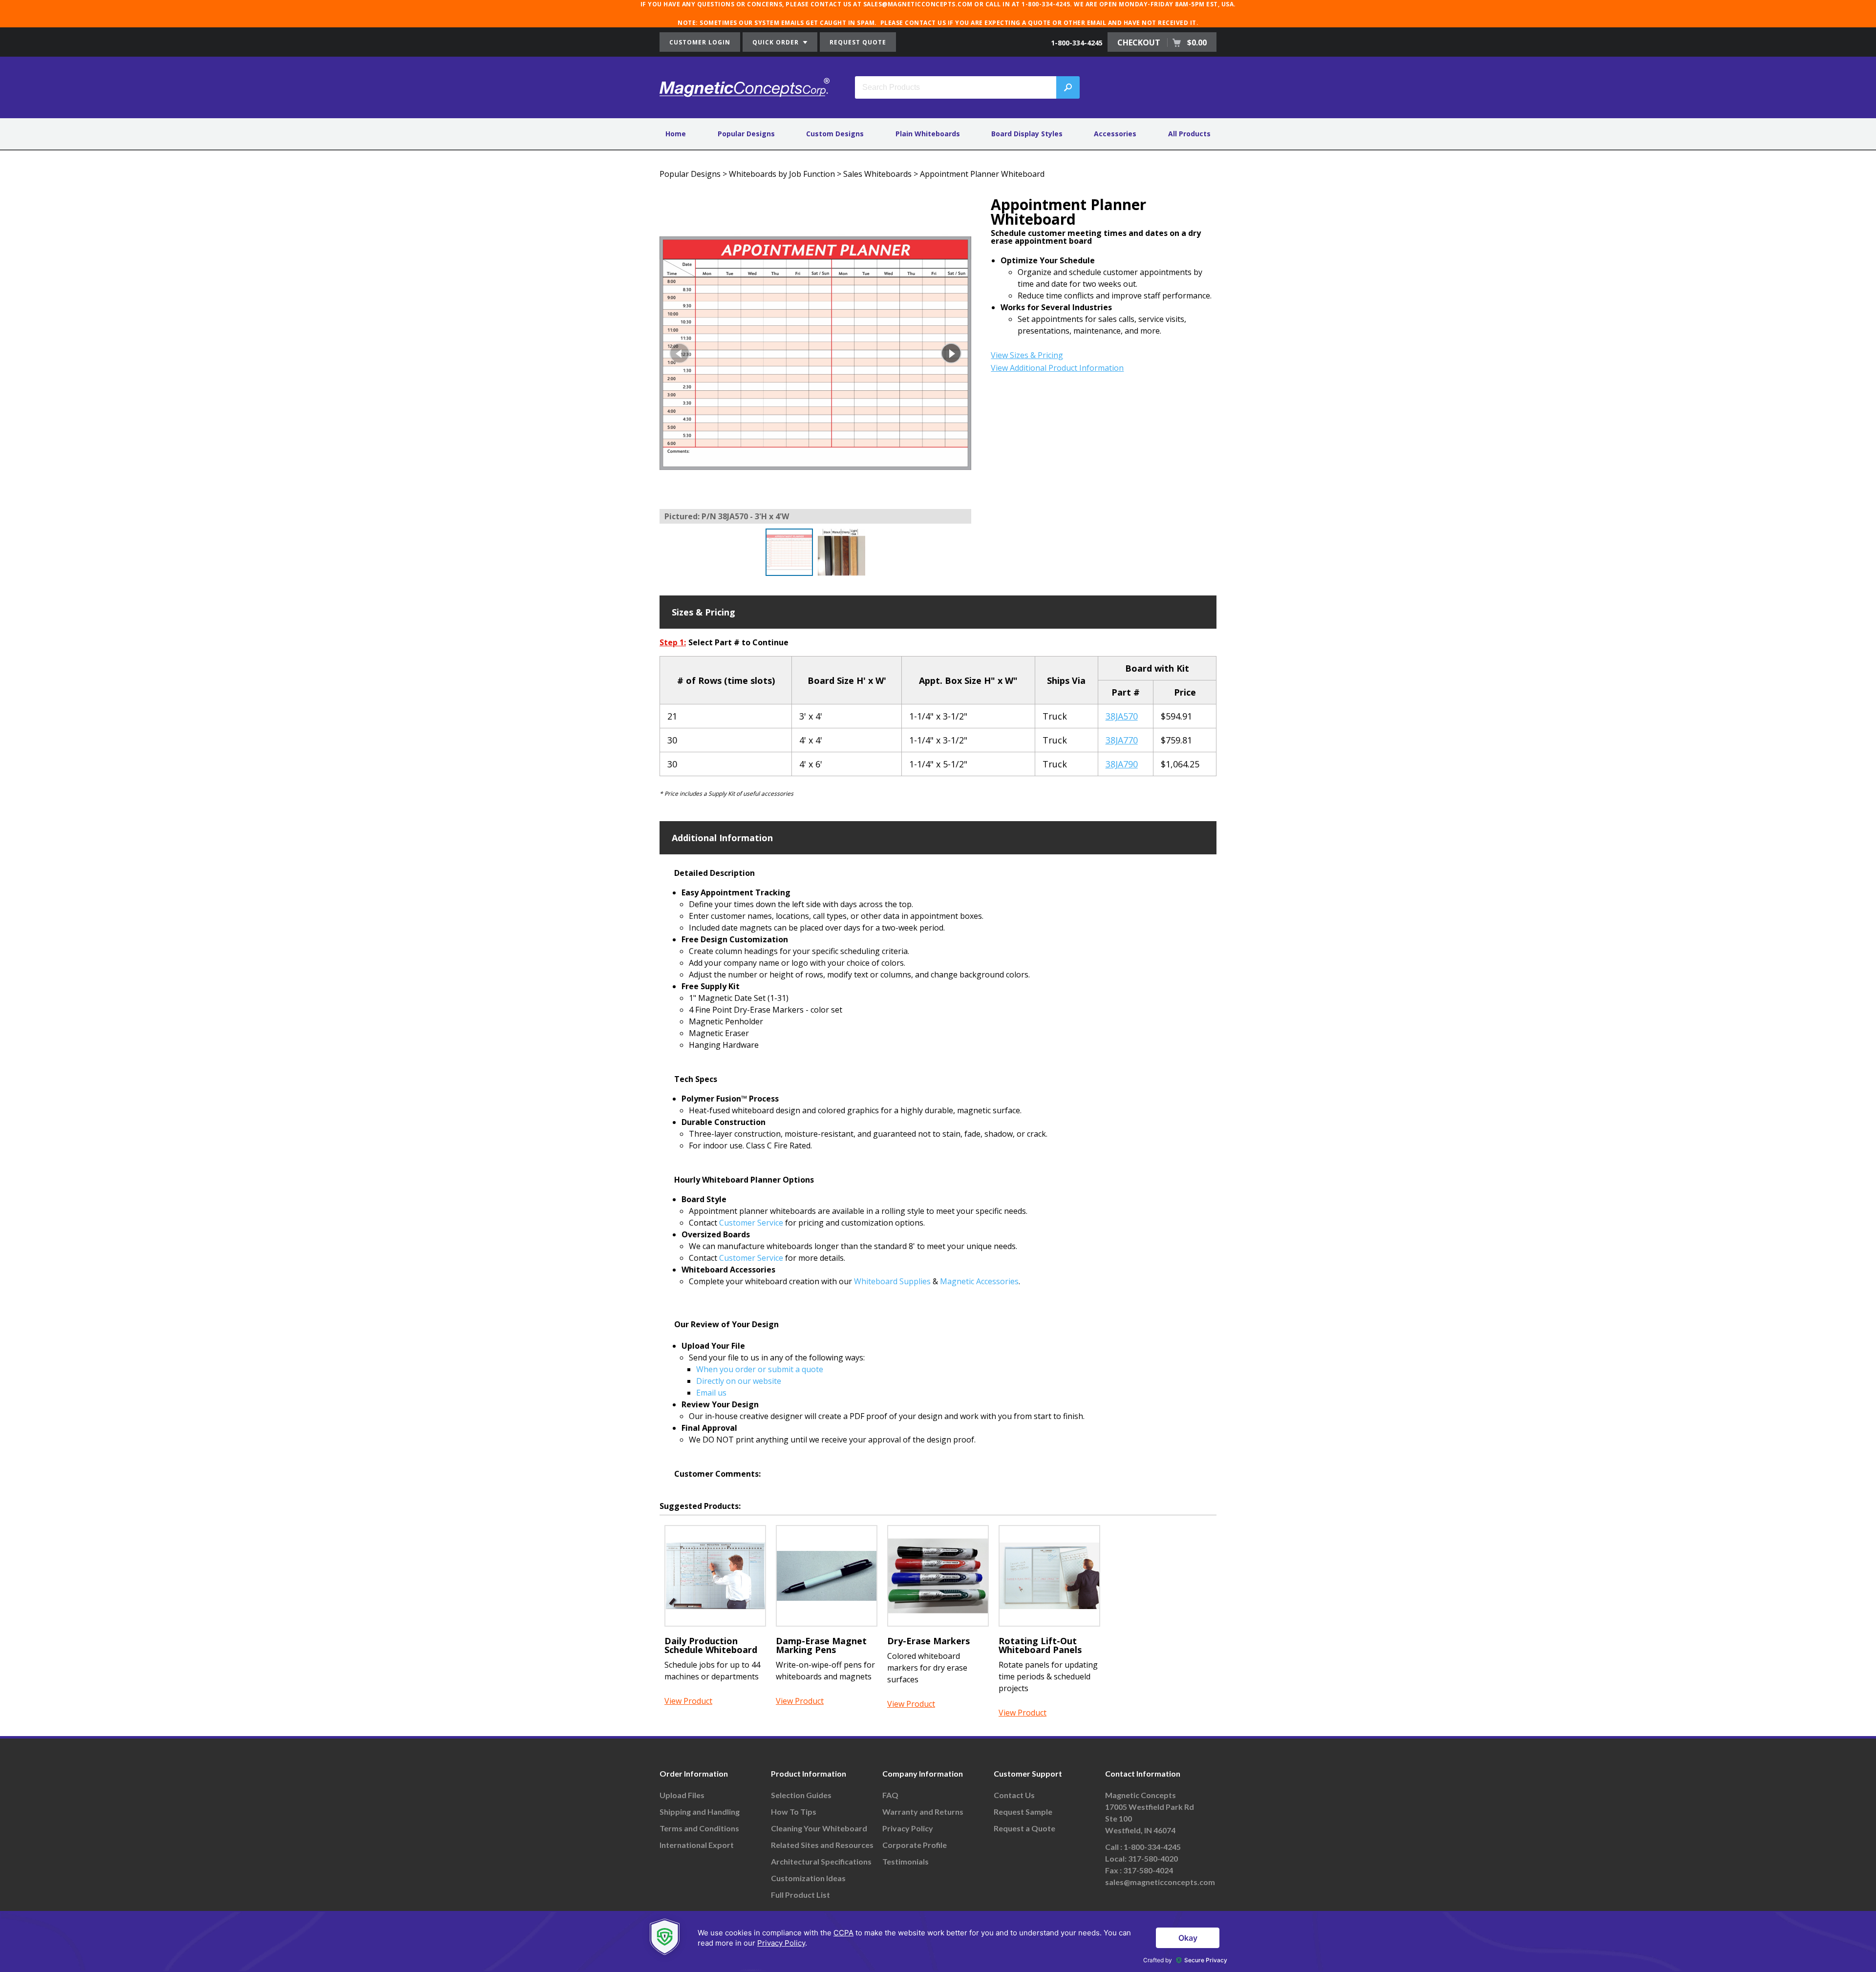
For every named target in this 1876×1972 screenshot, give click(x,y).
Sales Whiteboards (877, 174)
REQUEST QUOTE (858, 42)
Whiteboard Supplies (892, 1281)
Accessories (1115, 134)
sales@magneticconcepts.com (1160, 1882)
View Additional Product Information (1057, 368)
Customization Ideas (808, 1878)
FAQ (890, 1795)
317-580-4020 (1153, 1858)
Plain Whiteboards (928, 134)
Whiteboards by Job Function (782, 174)
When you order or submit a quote (760, 1369)
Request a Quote (1024, 1828)
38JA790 (1122, 764)
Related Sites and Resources (822, 1845)
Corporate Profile (915, 1845)
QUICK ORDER (777, 42)
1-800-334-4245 (1077, 43)
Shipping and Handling (700, 1812)
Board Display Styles (1027, 134)
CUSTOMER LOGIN (700, 42)
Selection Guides (801, 1795)
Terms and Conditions (699, 1828)
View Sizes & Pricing (1027, 355)
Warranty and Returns (923, 1812)
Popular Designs (746, 134)
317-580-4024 (1148, 1870)
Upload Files (682, 1795)
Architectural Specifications (821, 1861)
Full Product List (800, 1895)
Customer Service (751, 1223)
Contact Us (1014, 1795)
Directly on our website (739, 1381)
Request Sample (1023, 1812)
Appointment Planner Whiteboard (982, 174)
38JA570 (1122, 716)
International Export (697, 1845)
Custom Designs (835, 134)
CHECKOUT (1162, 42)
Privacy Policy (908, 1828)
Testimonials (906, 1861)
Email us (711, 1393)
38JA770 (1122, 740)
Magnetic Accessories (979, 1281)
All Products (1189, 134)
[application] (938, 1941)
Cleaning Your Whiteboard (819, 1828)
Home (676, 134)
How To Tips (794, 1812)
